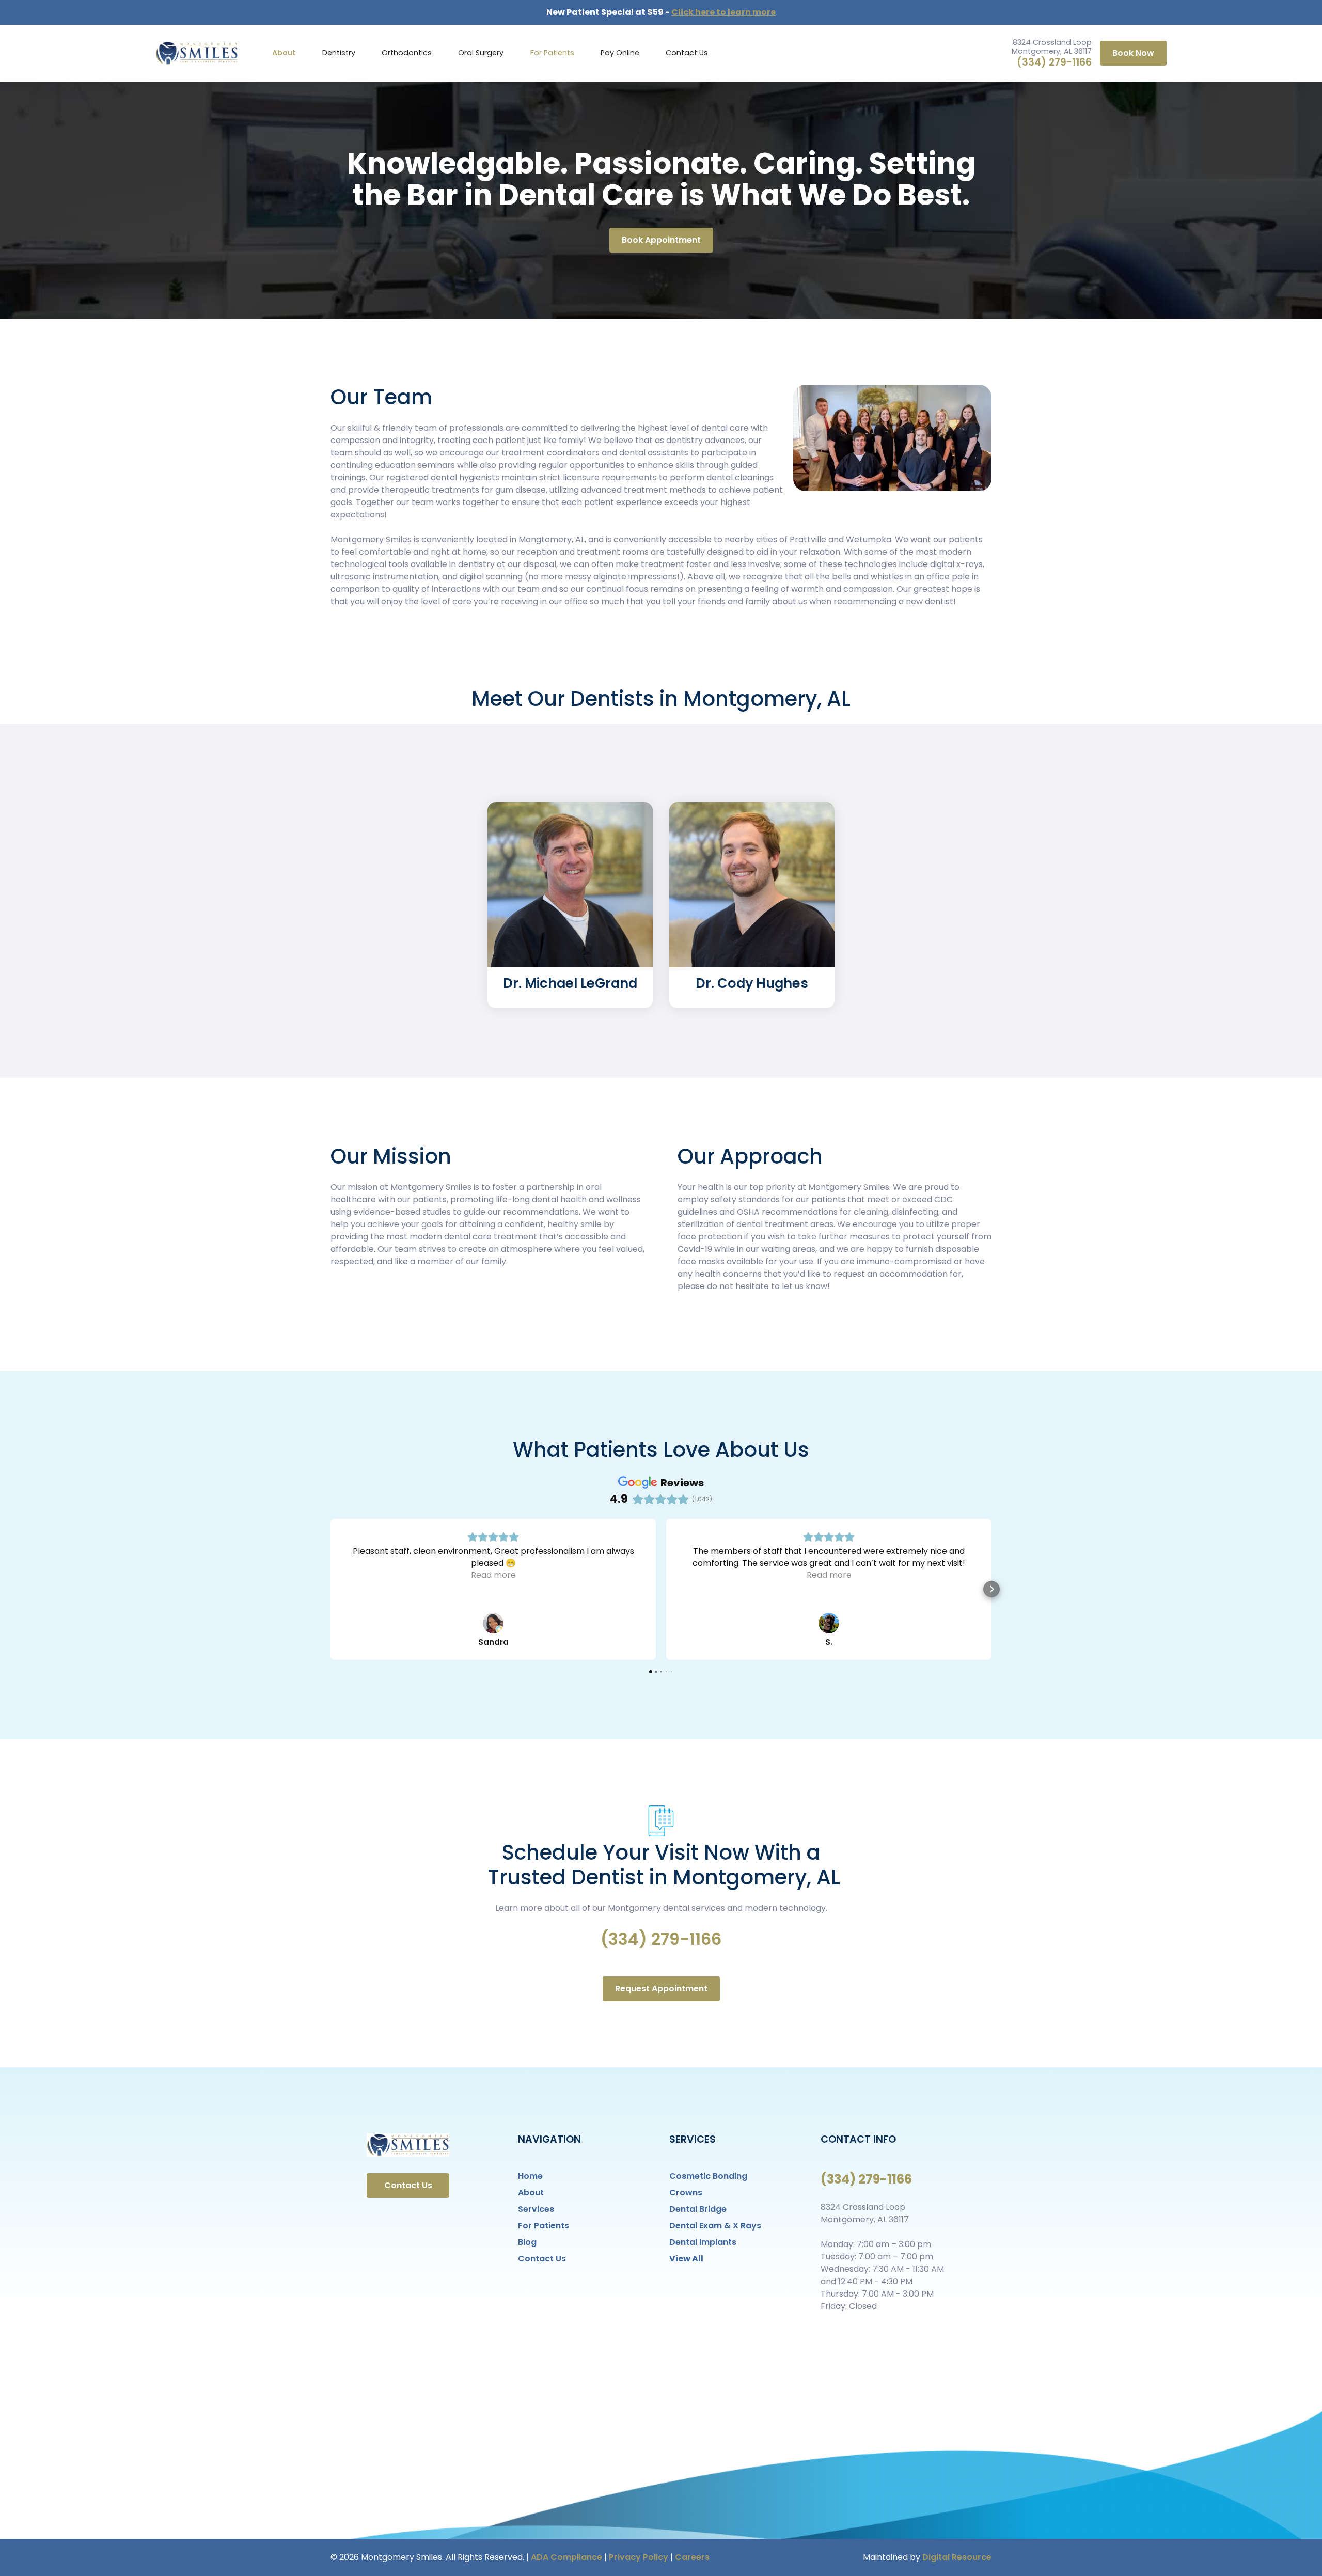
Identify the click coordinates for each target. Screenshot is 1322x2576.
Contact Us (687, 53)
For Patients (552, 53)
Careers (692, 2557)
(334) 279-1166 (1054, 62)
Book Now (1133, 53)
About (284, 53)
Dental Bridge (698, 2209)
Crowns (686, 2193)
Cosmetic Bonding (708, 2176)
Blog (527, 2242)
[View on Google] (493, 1623)
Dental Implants (703, 2242)
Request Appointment (661, 1989)
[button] (339, 53)
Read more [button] (493, 1575)
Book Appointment (661, 240)
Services (536, 2209)
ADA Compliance (566, 2557)
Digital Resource (957, 2557)
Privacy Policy (639, 2557)
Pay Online (620, 53)
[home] (197, 53)
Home (530, 2176)
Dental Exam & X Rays (715, 2226)
